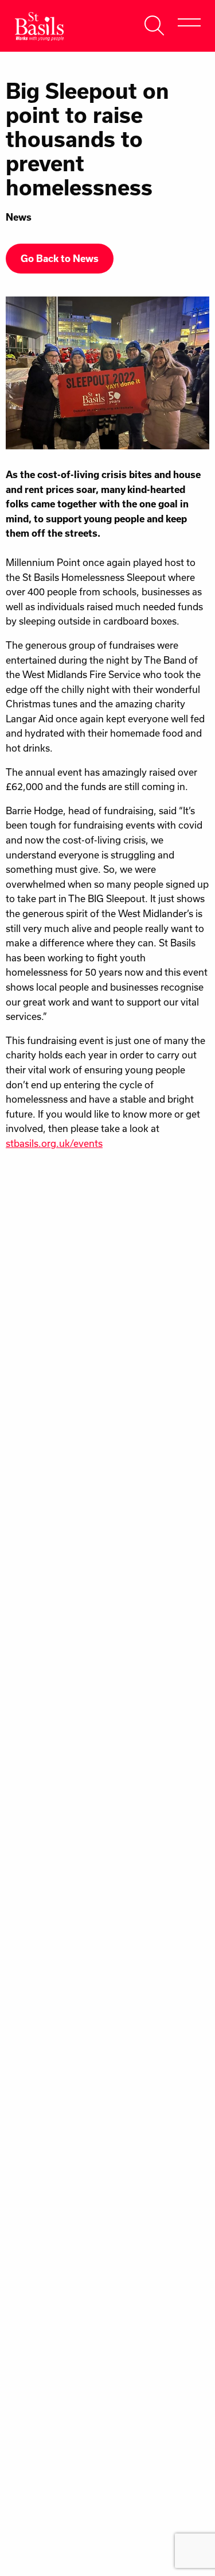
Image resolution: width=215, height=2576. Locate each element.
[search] (155, 23)
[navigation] (189, 23)
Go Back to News (60, 259)
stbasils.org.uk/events (54, 1143)
